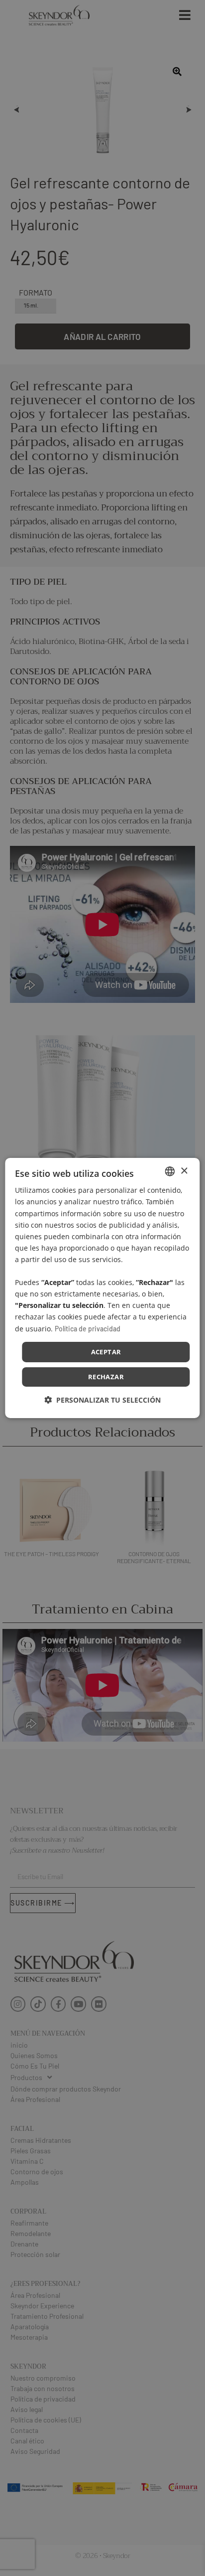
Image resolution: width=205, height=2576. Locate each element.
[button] (102, 1400)
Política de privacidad (88, 1328)
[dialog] (102, 1288)
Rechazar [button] (106, 1377)
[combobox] (170, 1171)
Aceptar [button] (106, 1352)
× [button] (184, 1171)
